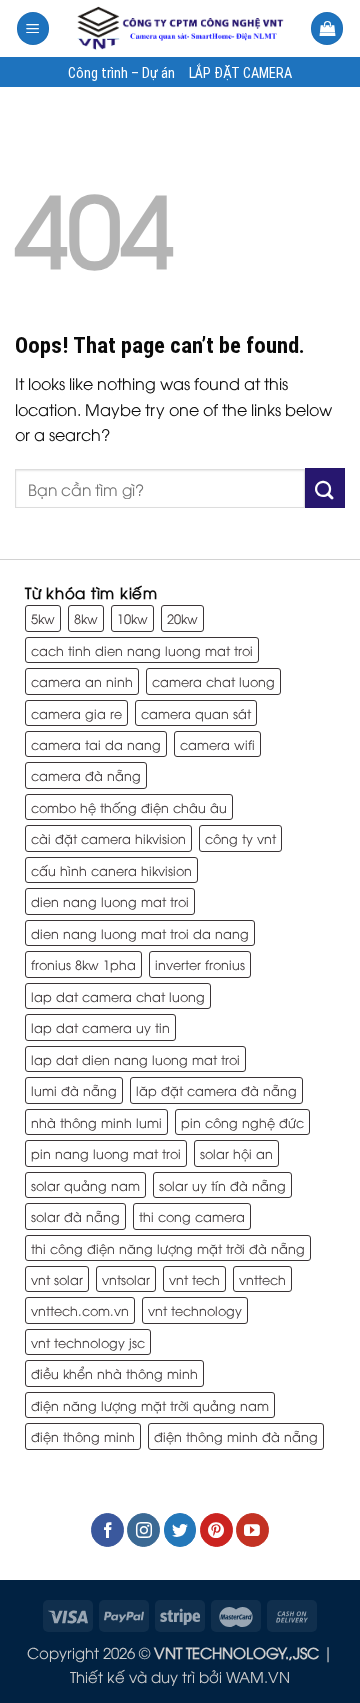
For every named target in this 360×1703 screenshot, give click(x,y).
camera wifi (217, 744)
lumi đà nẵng (74, 1090)
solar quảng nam (85, 1185)
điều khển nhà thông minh (114, 1373)
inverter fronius (200, 964)
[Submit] (325, 487)
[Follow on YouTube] (252, 1530)
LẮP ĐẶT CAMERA (240, 74)
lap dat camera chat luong (118, 996)
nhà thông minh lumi (96, 1122)
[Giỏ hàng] (327, 28)
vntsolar (126, 1279)
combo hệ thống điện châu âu (129, 807)
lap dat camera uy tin (100, 1027)
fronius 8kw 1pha (83, 964)
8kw (86, 618)
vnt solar (57, 1279)
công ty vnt (240, 838)
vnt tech (194, 1279)
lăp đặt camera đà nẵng (216, 1090)
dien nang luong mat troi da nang (140, 933)
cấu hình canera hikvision (111, 870)
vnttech (262, 1279)
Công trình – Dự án (121, 74)
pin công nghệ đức (242, 1122)
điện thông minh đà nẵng (236, 1436)
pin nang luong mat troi (106, 1153)
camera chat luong (213, 681)
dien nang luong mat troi (110, 901)
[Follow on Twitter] (180, 1530)
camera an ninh (82, 681)
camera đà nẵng (86, 775)
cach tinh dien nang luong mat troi (142, 650)
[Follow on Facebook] (107, 1530)
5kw (43, 618)
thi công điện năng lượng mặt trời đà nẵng (168, 1248)
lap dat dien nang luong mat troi (135, 1059)
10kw (132, 618)
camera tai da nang (96, 744)
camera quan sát (196, 713)
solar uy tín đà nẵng (222, 1185)
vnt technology (195, 1310)
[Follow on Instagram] (143, 1530)
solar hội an (236, 1153)
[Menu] (33, 28)
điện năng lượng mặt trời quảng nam (150, 1405)
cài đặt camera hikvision (108, 838)
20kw (182, 618)
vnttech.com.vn (80, 1310)
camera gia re (76, 713)
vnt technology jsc (88, 1342)
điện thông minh (83, 1436)
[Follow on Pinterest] (216, 1530)
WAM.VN (258, 1676)
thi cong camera (192, 1216)
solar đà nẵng (75, 1216)
